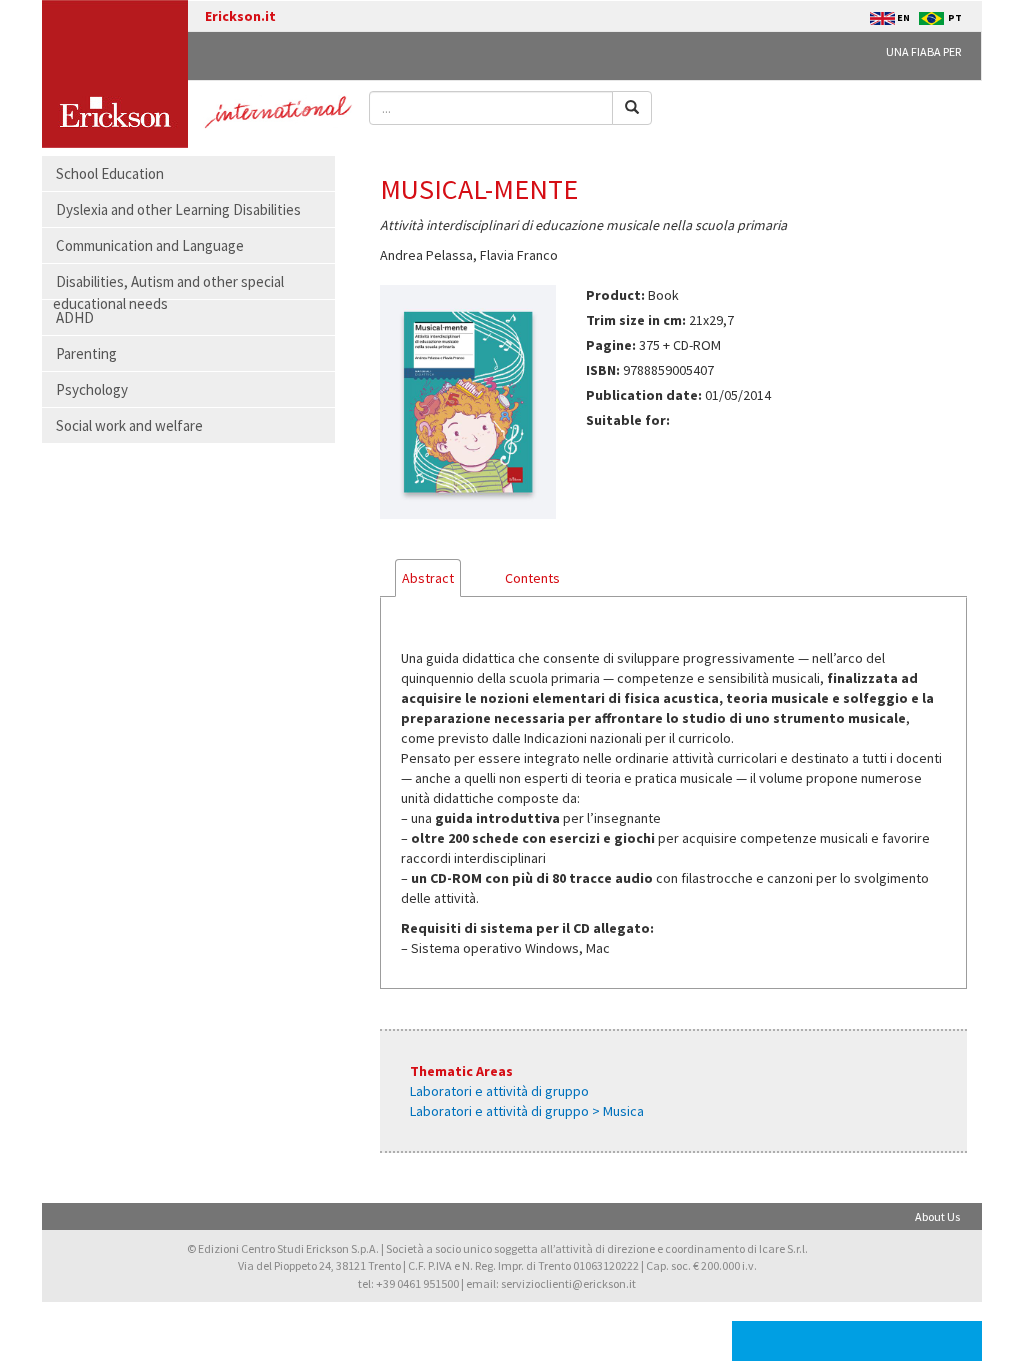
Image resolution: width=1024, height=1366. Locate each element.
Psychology (92, 389)
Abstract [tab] (428, 578)
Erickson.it (240, 16)
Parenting (86, 353)
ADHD (75, 317)
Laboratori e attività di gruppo (499, 1091)
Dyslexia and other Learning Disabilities (178, 209)
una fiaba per (923, 51)
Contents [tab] (532, 578)
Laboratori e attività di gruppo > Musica (527, 1111)
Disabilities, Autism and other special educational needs (168, 292)
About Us (937, 1216)
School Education (110, 173)
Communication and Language (150, 245)
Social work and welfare (129, 425)
